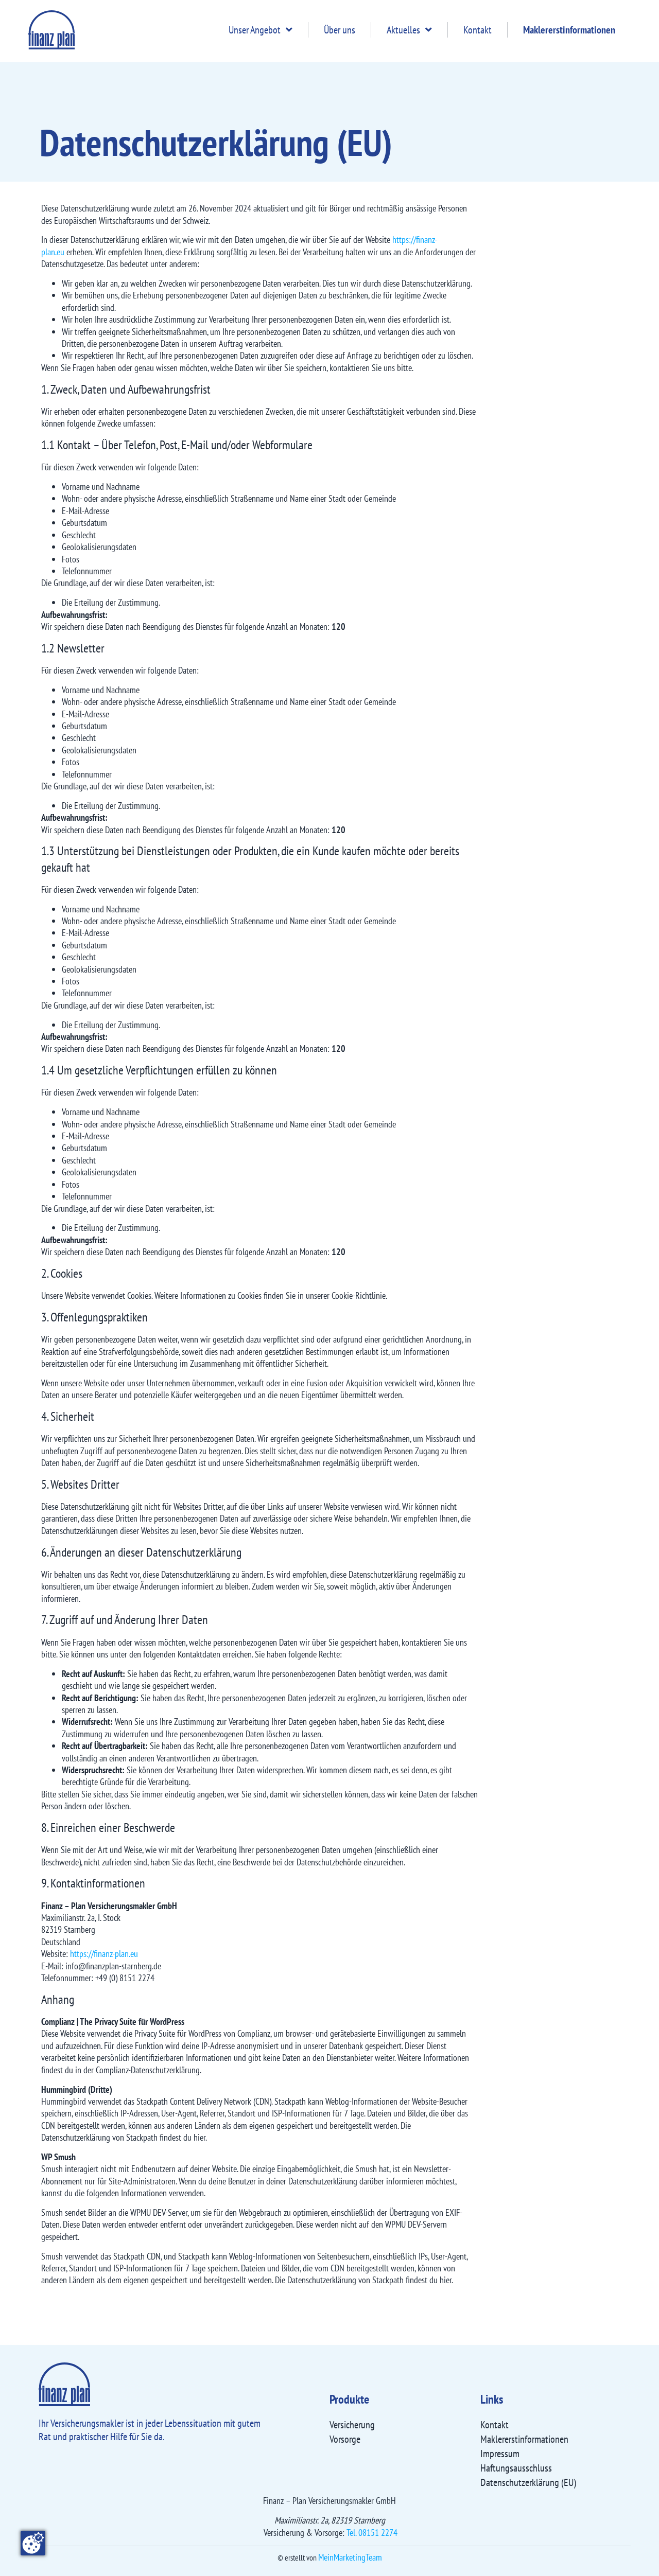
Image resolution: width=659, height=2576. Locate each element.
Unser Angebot (255, 30)
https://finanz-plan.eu (104, 1954)
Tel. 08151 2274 (372, 2533)
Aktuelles (403, 30)
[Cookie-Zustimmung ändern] (33, 2543)
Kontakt (478, 30)
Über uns (340, 30)
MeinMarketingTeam (350, 2557)
